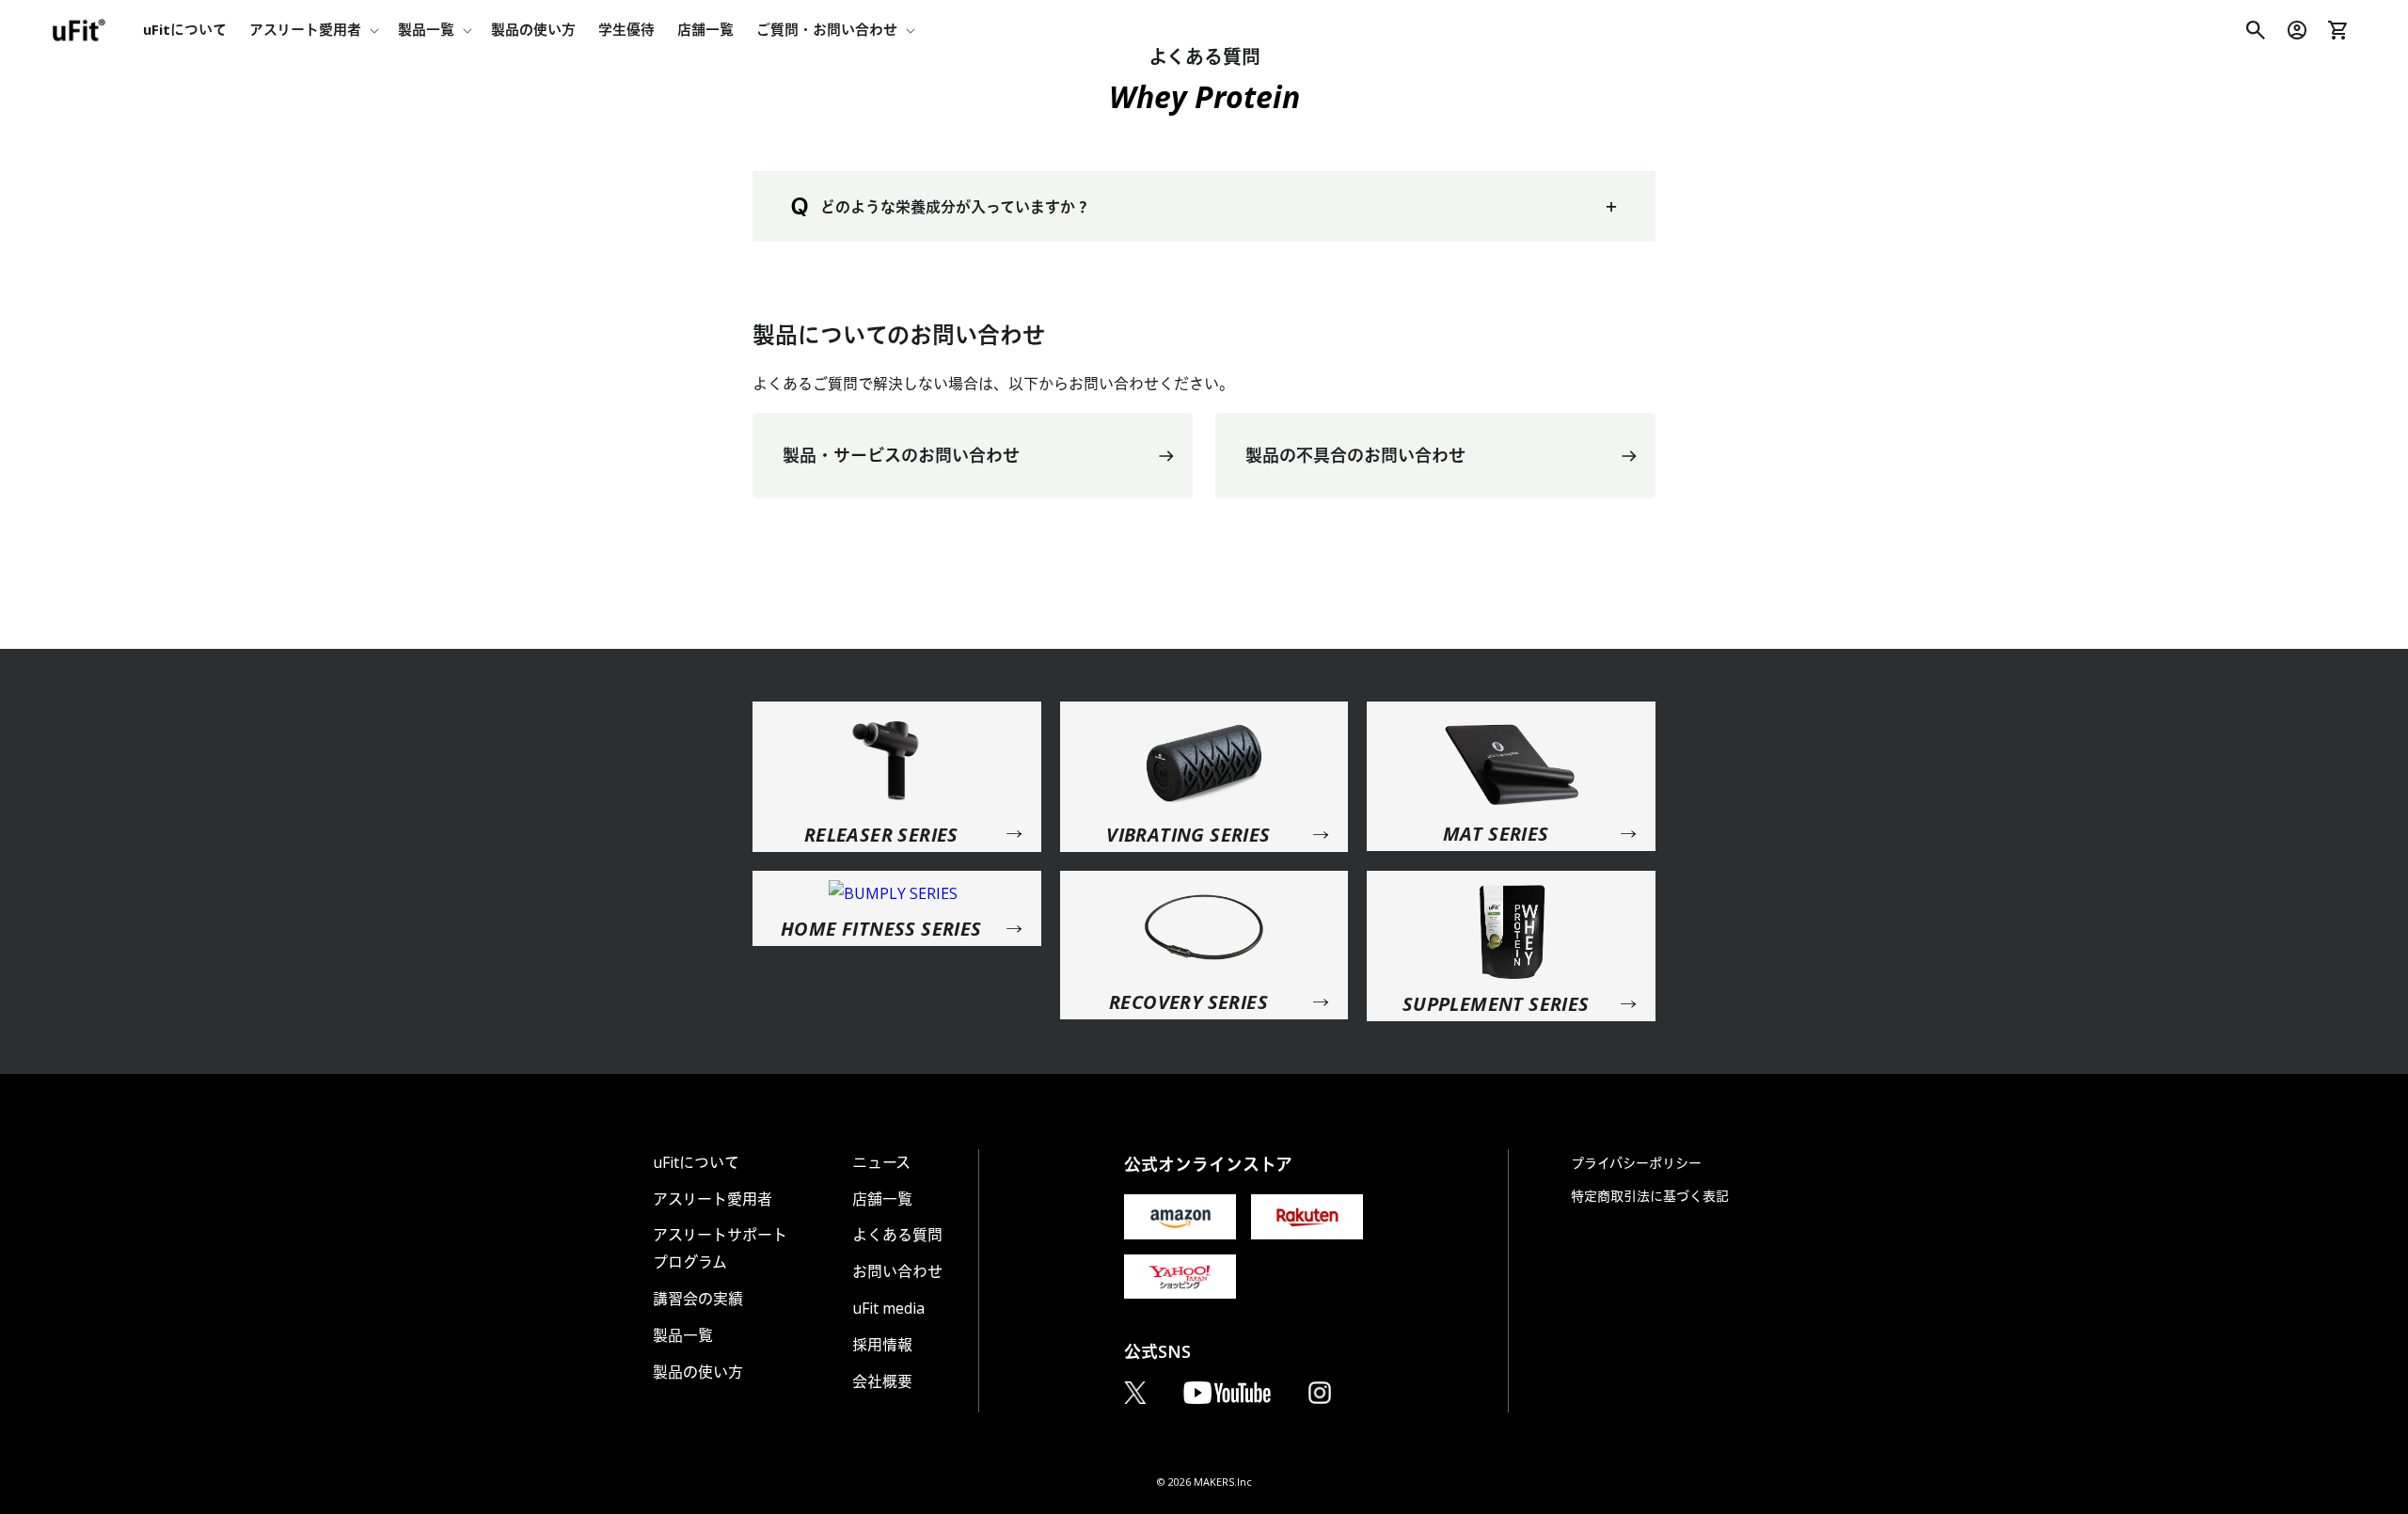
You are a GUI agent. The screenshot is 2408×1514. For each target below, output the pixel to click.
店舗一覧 (882, 1199)
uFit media (888, 1308)
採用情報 (882, 1345)
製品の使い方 (698, 1372)
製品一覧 (683, 1335)
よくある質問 (897, 1235)
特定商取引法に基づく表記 (1650, 1196)
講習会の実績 (698, 1299)
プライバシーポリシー (1636, 1163)
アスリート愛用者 (713, 1199)
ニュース (881, 1162)
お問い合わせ (897, 1271)
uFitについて (696, 1162)
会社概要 (882, 1381)
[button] (312, 30)
